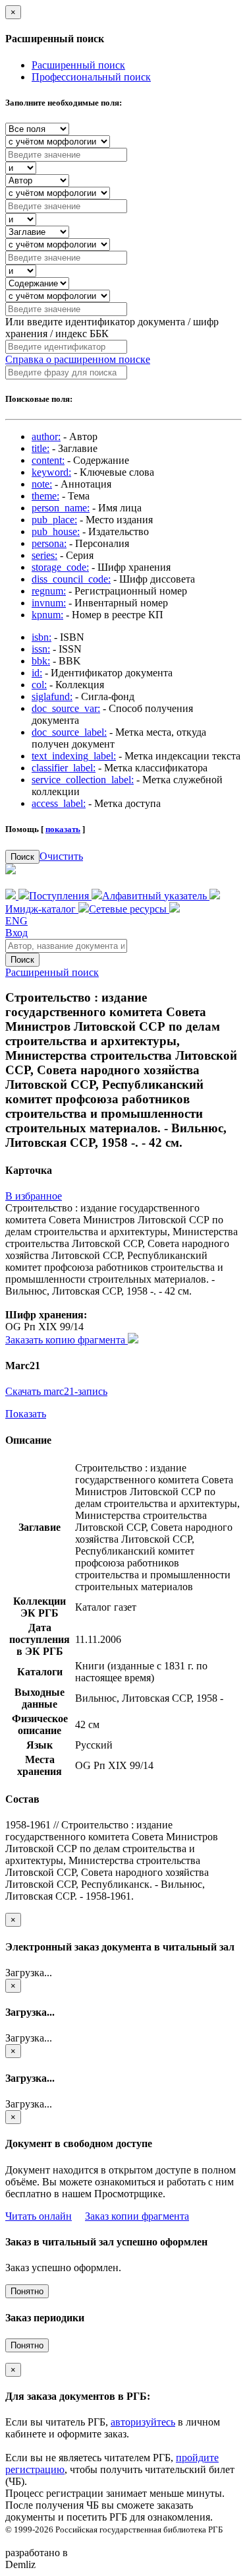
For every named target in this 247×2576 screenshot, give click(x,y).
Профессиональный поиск (91, 77)
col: (39, 685)
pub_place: (54, 520)
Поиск (22, 857)
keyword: (51, 472)
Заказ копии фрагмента (137, 2216)
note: (42, 484)
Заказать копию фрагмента (67, 1340)
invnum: (49, 603)
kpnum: (47, 615)
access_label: (59, 803)
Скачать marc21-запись (56, 1391)
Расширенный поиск (78, 65)
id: (37, 673)
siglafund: (52, 696)
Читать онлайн (39, 2216)
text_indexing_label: (74, 756)
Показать (26, 1414)
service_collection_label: (83, 780)
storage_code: (60, 567)
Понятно (27, 2291)
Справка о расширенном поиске (78, 359)
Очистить (61, 856)
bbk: (41, 661)
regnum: (49, 591)
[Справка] (175, 909)
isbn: (41, 637)
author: (46, 436)
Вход (16, 933)
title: (41, 448)
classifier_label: (64, 768)
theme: (45, 496)
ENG (16, 921)
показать (63, 829)
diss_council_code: (71, 579)
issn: (41, 649)
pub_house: (56, 531)
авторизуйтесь (143, 2422)
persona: (49, 543)
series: (44, 555)
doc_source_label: (69, 732)
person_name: (61, 508)
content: (48, 460)
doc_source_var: (66, 708)
